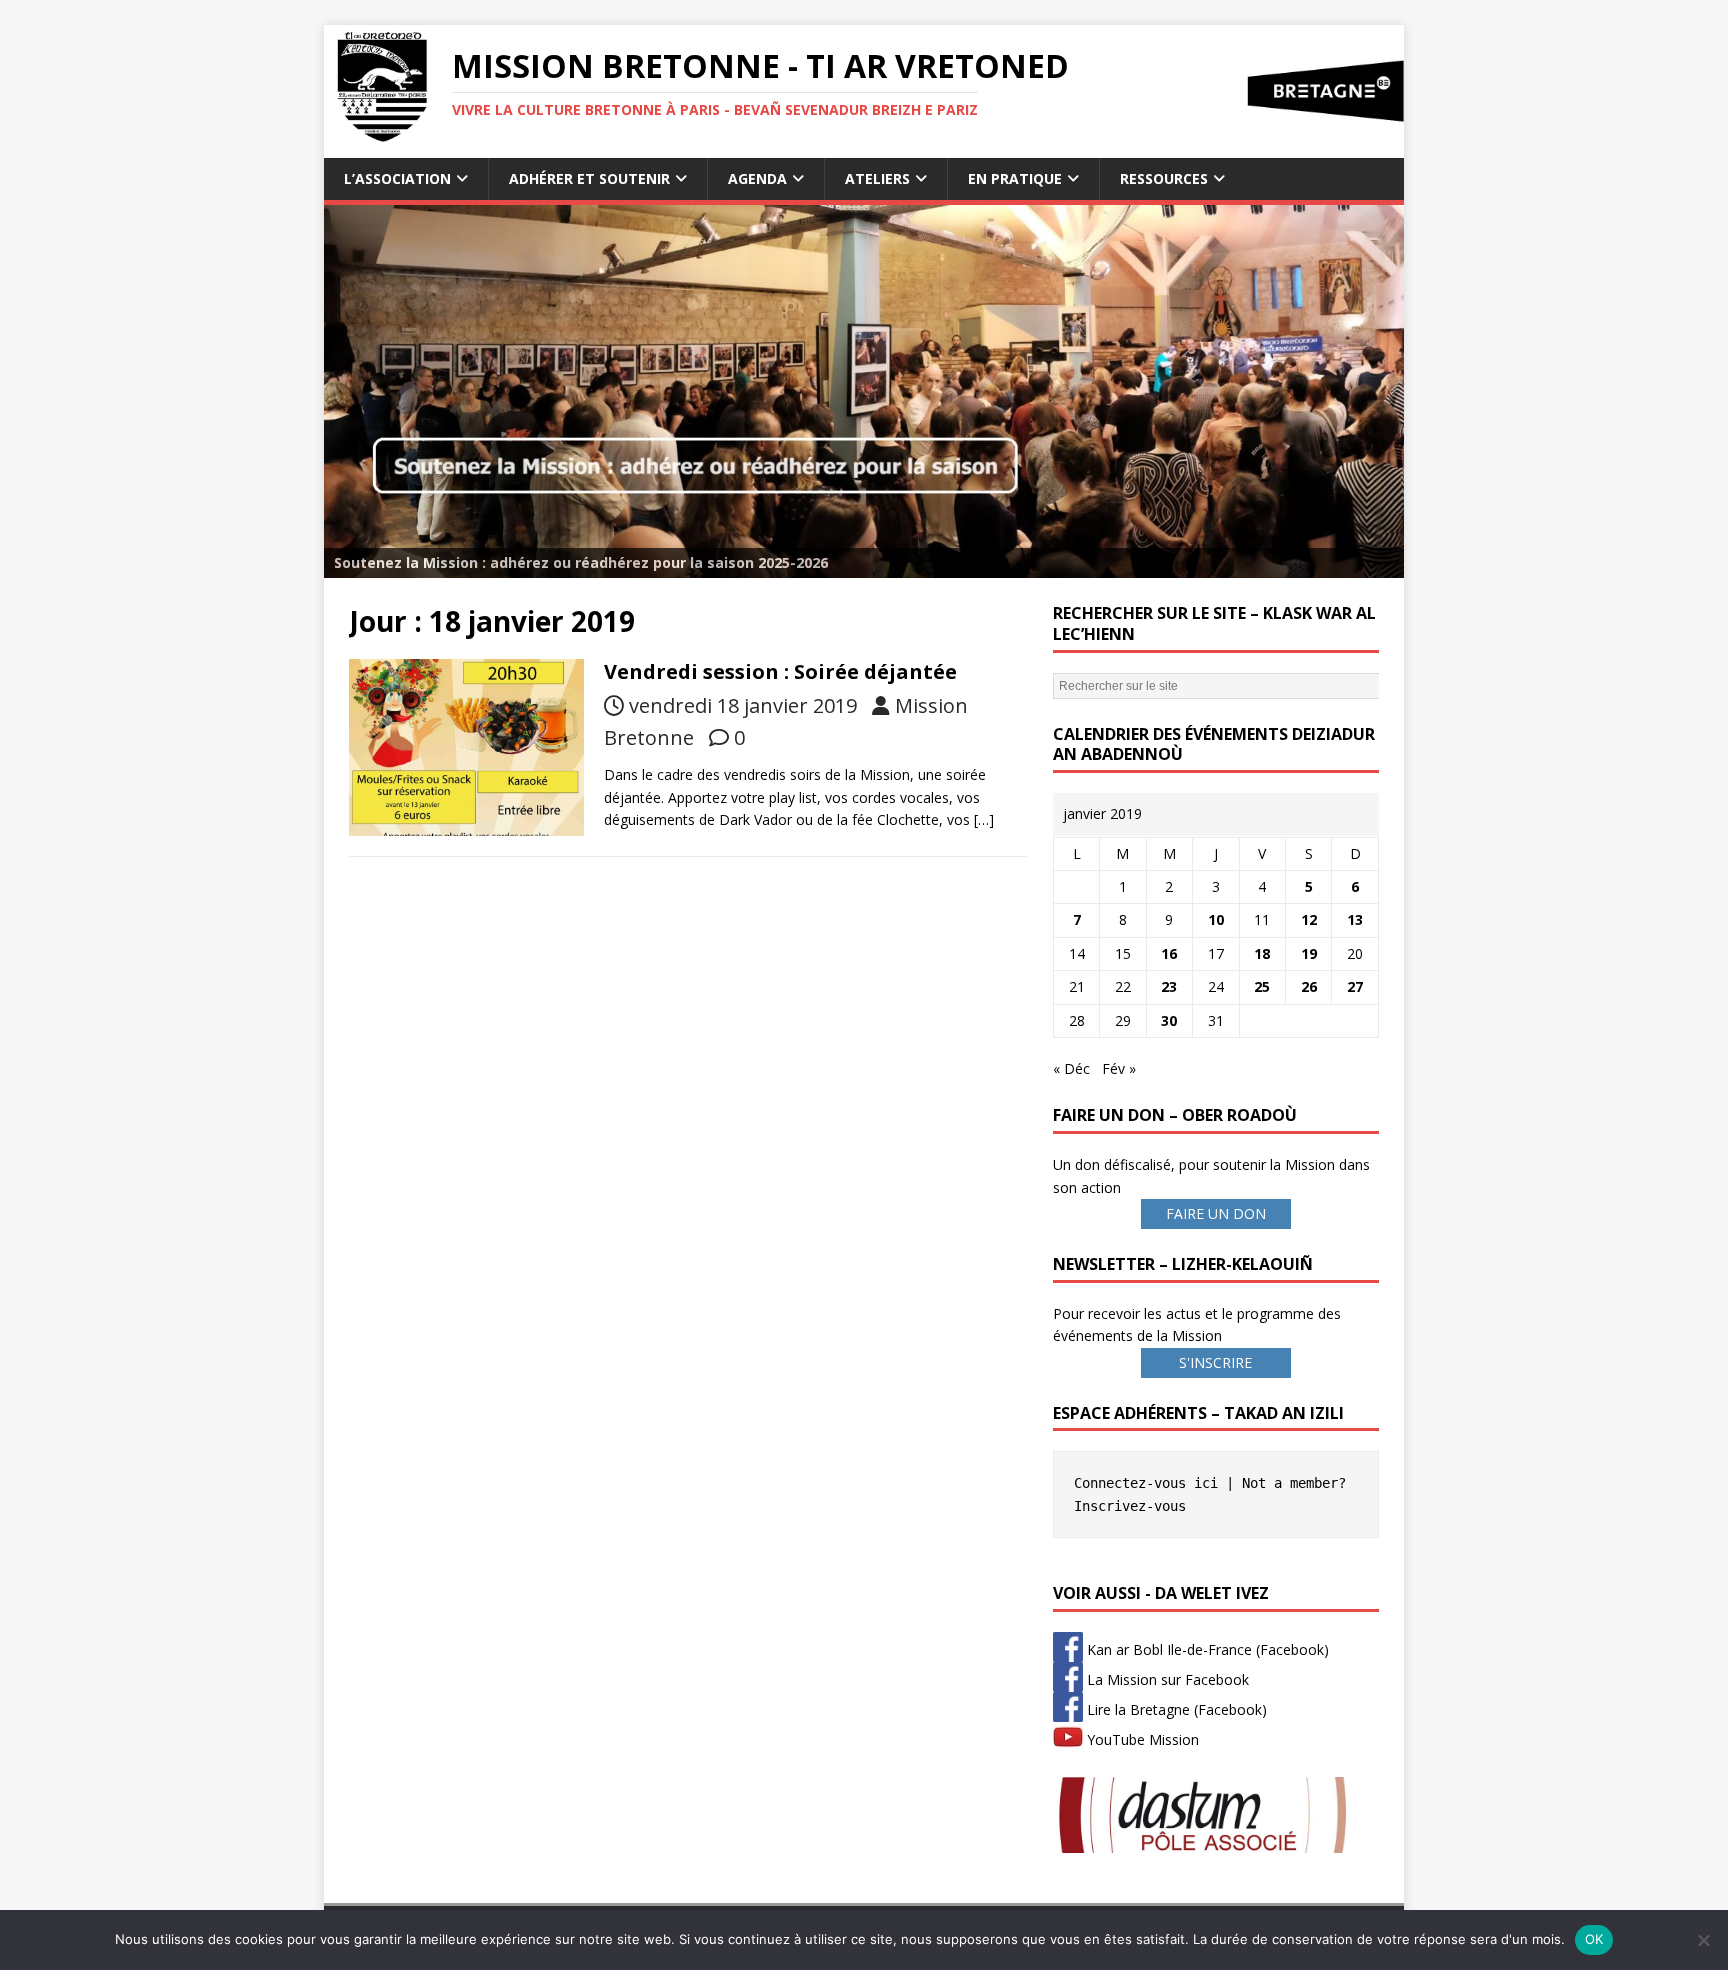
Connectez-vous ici (1146, 1483)
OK (1594, 1939)
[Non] (1703, 1940)
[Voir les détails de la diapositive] (864, 391)
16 (1169, 953)
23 (1169, 986)
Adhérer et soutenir (589, 178)
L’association (397, 178)
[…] (984, 819)
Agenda (757, 178)
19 (1309, 953)
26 (1309, 986)
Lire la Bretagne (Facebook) (1175, 1709)
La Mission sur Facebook (1166, 1679)
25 (1262, 986)
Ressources (1164, 178)
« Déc (1071, 1068)
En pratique (1015, 178)
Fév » (1119, 1068)
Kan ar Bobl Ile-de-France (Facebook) (1206, 1649)
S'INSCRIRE (1215, 1362)
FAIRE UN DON (1216, 1213)
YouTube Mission (1141, 1739)
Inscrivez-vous (1130, 1506)
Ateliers (877, 178)
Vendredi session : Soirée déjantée (780, 671)
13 (1355, 919)
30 (1169, 1020)
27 (1355, 986)
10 (1216, 919)
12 (1309, 919)
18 (1262, 953)
